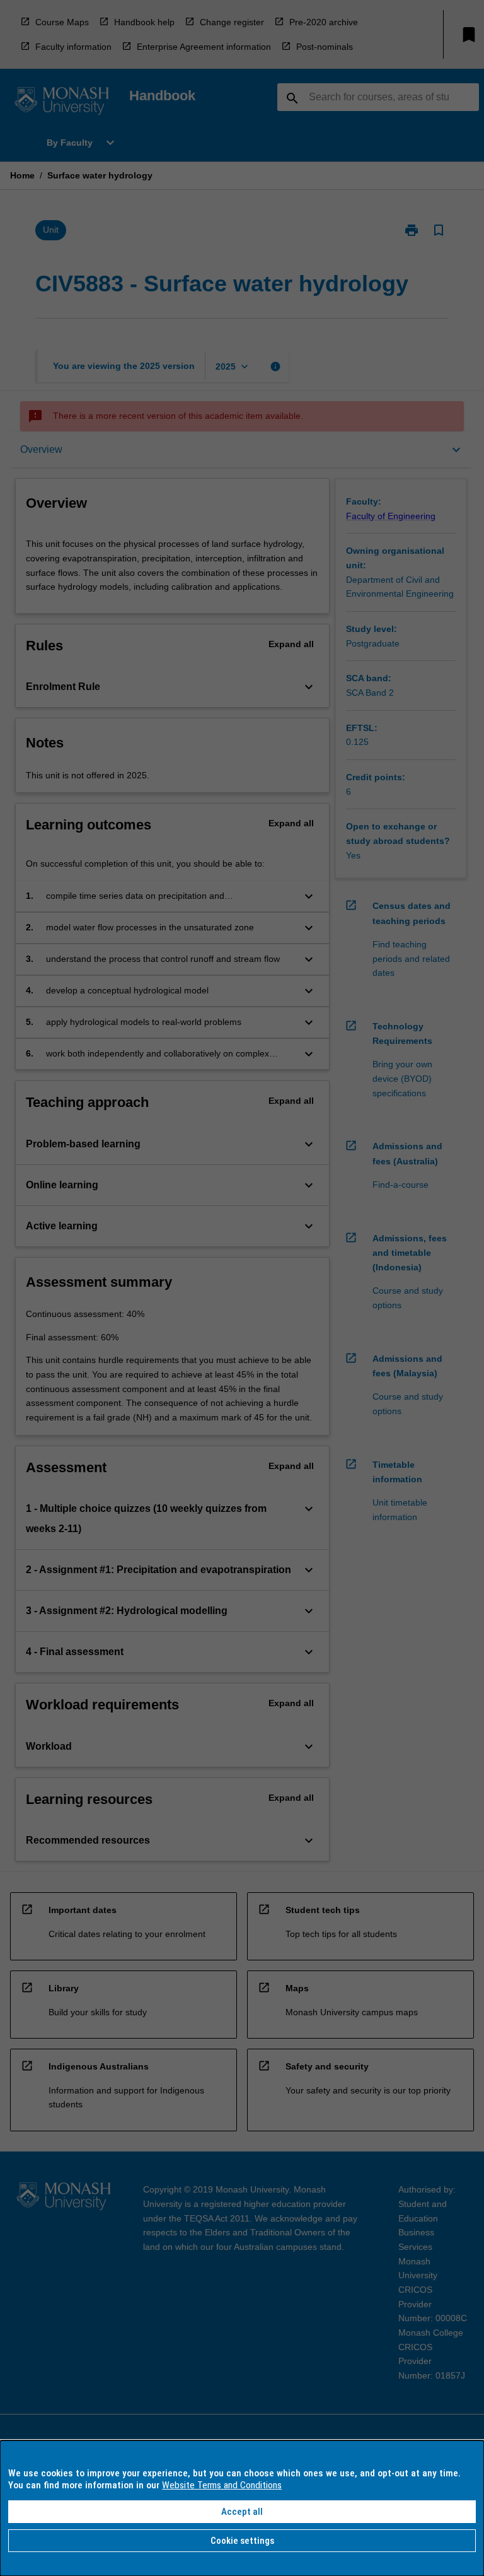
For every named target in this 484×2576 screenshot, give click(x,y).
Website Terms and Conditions (222, 2485)
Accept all (242, 2512)
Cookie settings (242, 2541)
